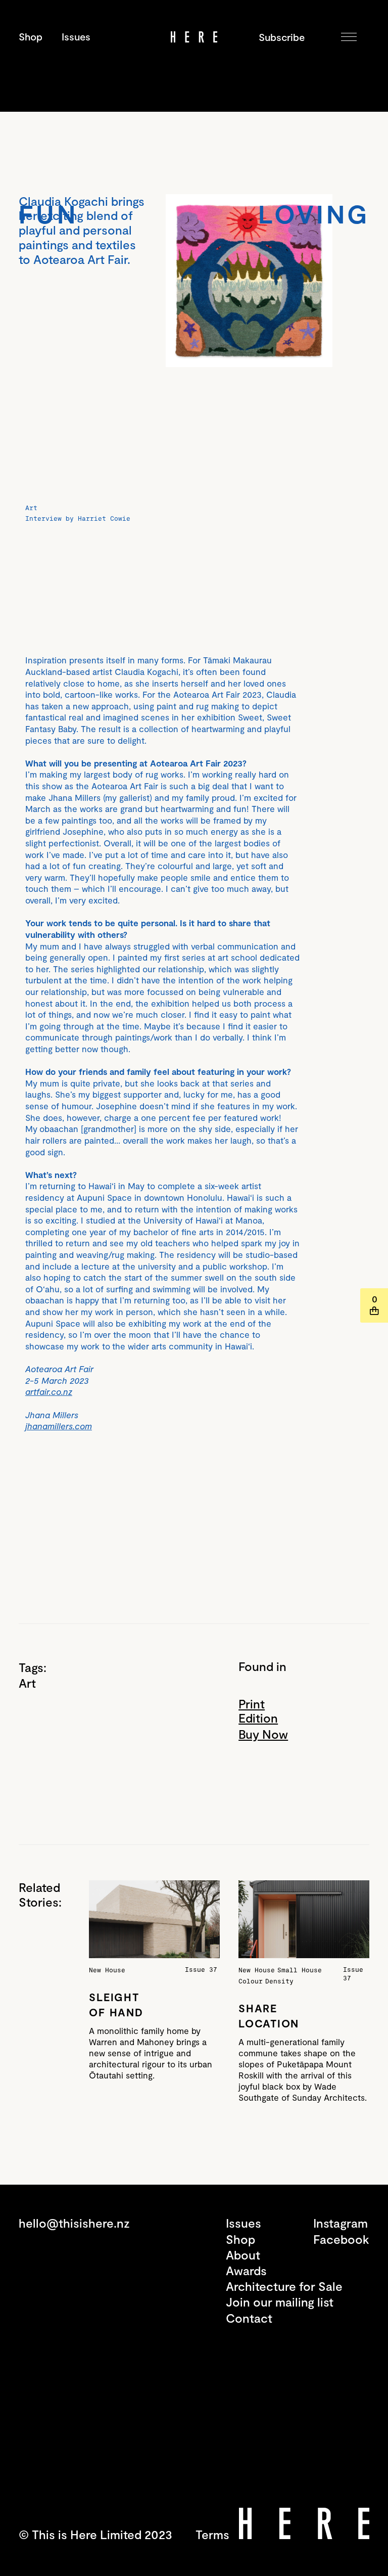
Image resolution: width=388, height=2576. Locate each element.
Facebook (341, 2239)
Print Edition (258, 1711)
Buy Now (263, 1734)
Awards (246, 2270)
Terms (212, 2534)
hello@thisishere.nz (74, 2223)
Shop (31, 36)
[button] (349, 37)
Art (27, 1683)
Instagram (341, 2223)
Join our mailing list (280, 2302)
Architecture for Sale (284, 2286)
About (243, 2255)
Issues (76, 36)
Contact (249, 2318)
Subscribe (276, 37)
